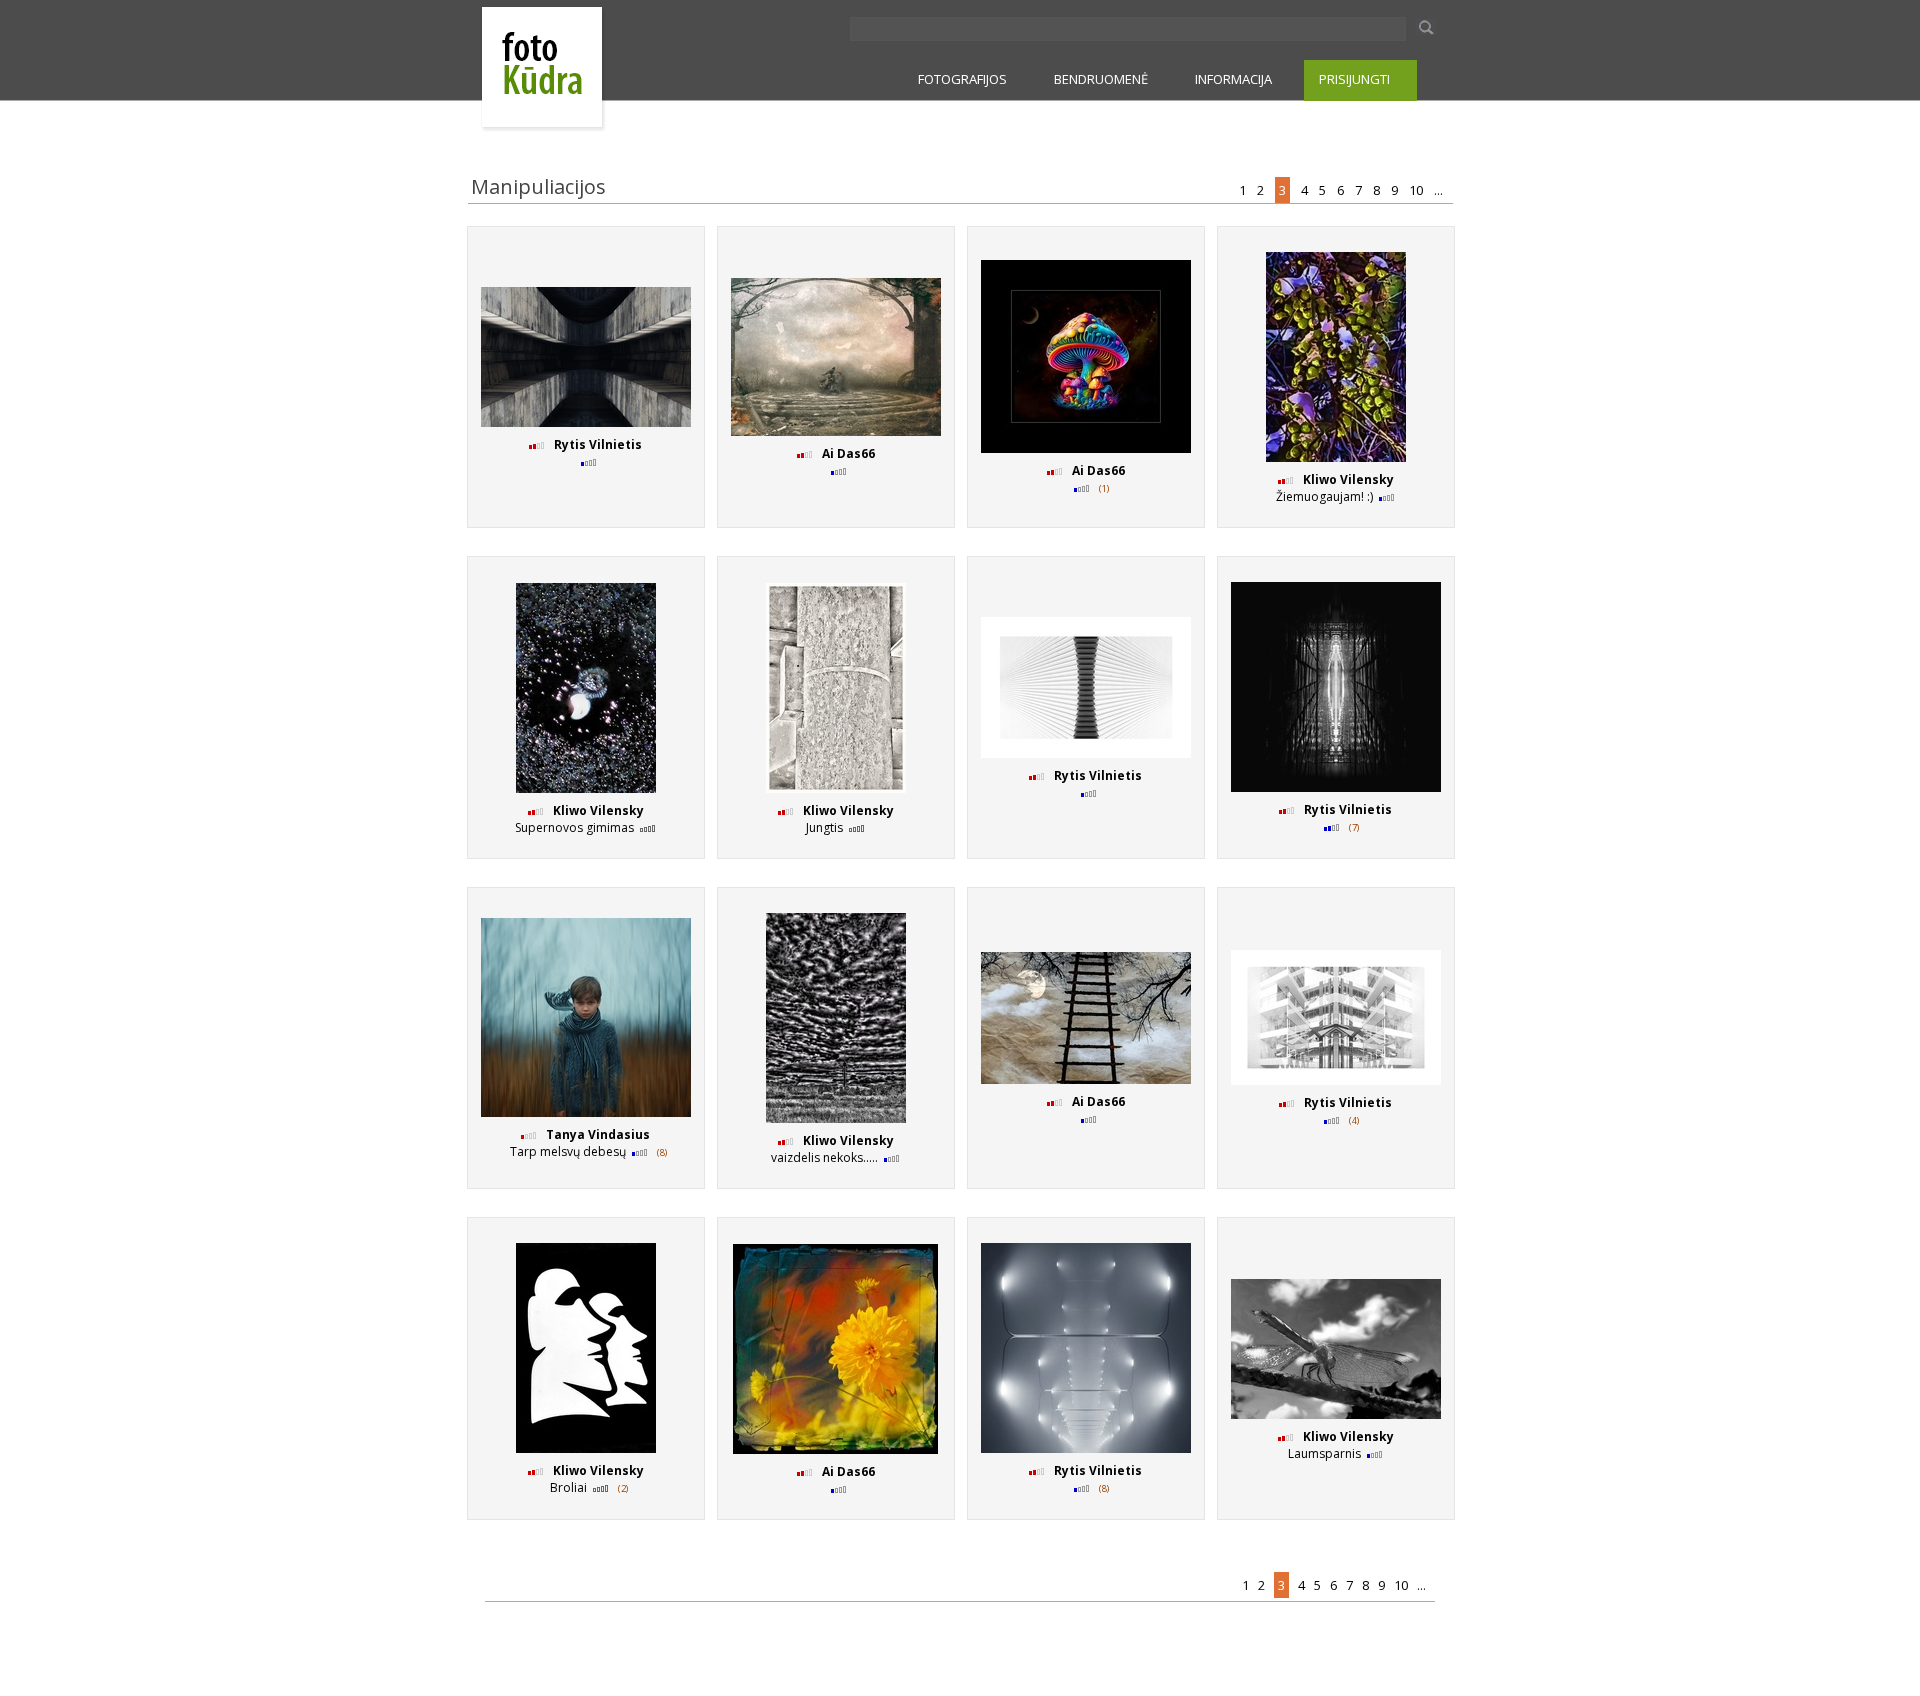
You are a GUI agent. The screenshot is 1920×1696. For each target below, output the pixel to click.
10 (1417, 190)
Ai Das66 (848, 453)
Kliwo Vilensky (1348, 479)
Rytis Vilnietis (598, 444)
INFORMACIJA (1233, 79)
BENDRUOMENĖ (1101, 79)
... (1440, 190)
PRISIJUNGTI (1354, 79)
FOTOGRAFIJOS (962, 79)
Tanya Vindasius (598, 1134)
